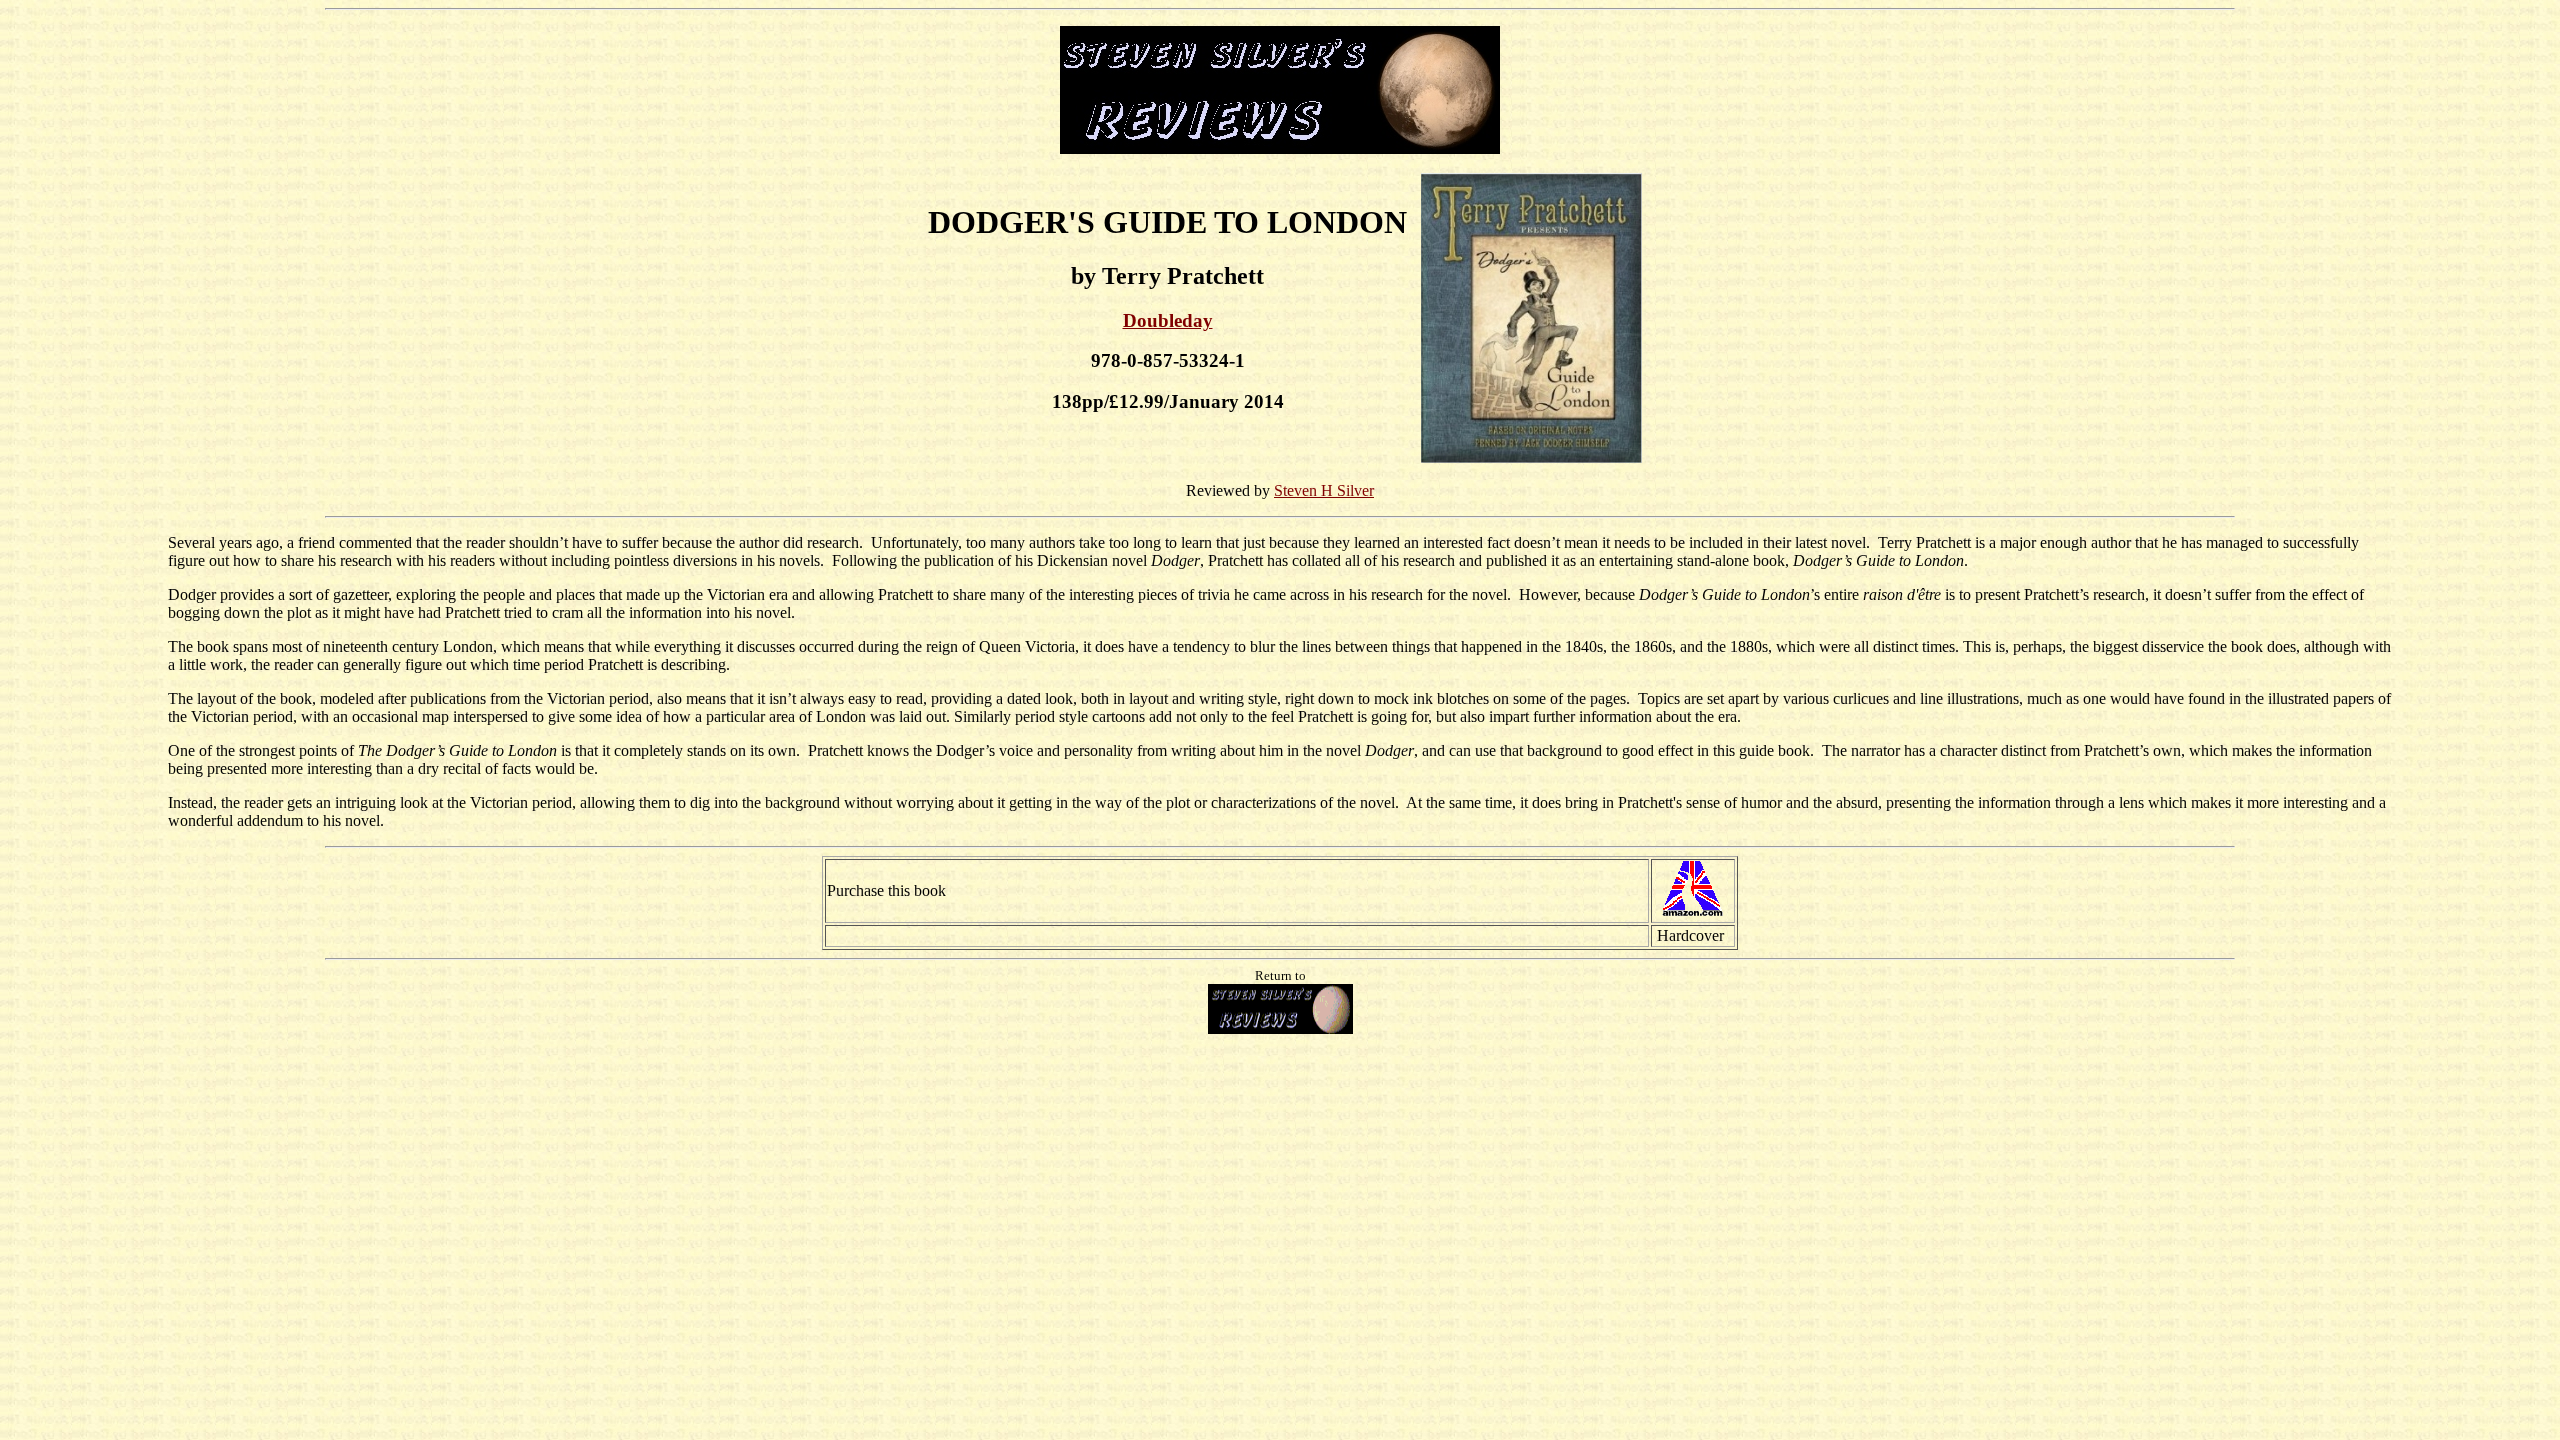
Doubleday (1168, 320)
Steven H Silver (1324, 490)
